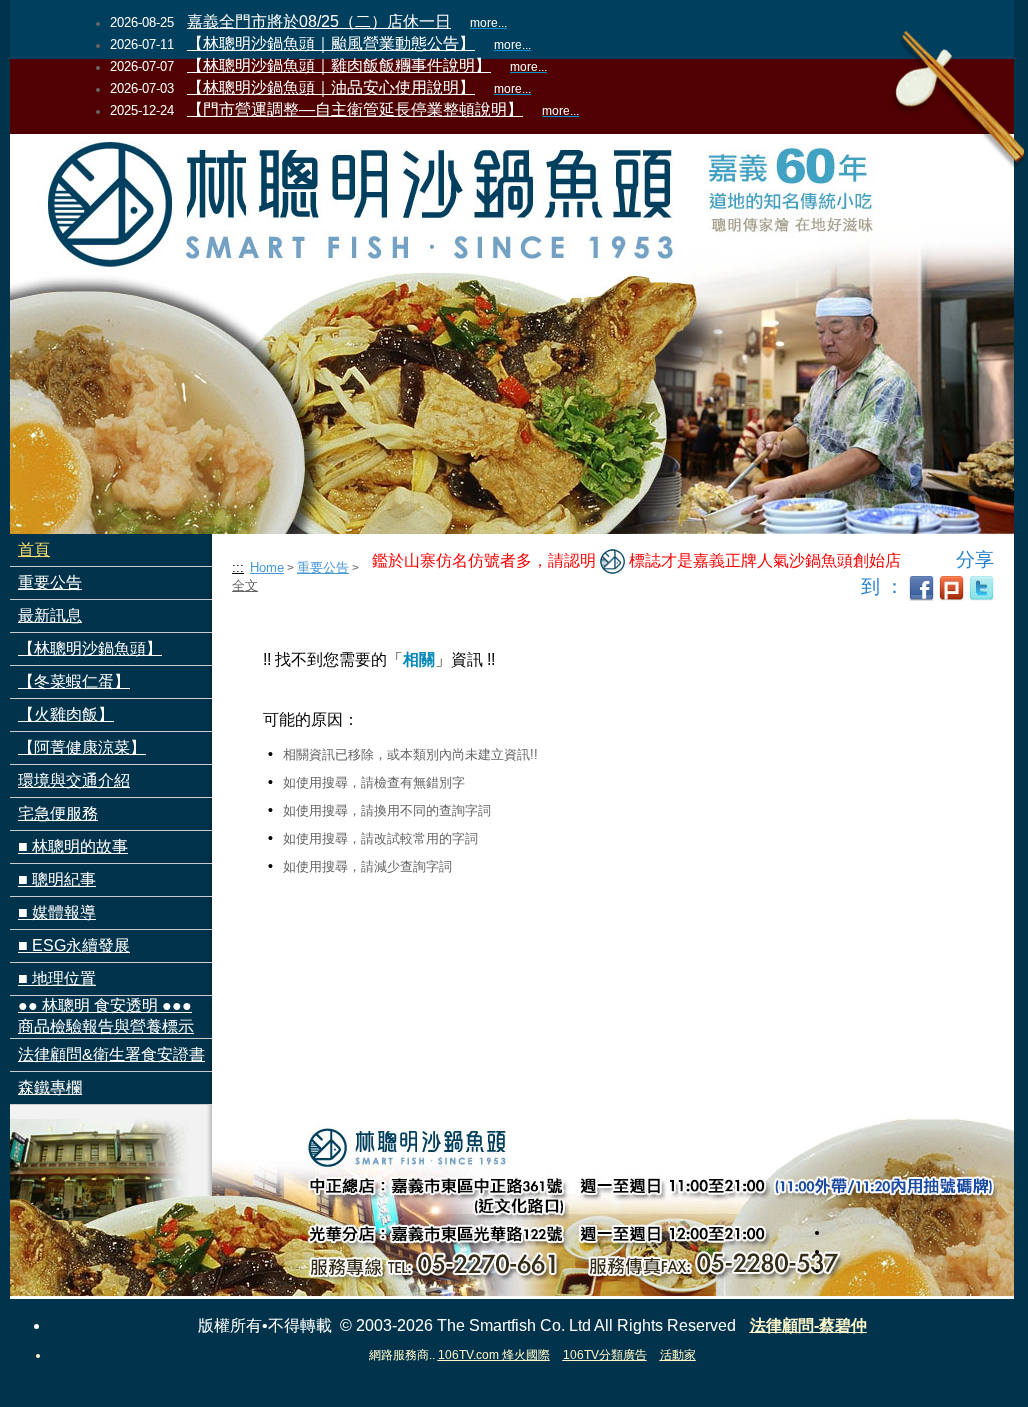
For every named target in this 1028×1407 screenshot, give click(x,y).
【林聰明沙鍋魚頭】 (90, 648)
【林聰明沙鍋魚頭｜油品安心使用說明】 (331, 87)
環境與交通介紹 (74, 780)
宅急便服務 (58, 813)
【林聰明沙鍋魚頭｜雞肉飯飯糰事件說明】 (339, 65)
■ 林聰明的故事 (73, 846)
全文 (245, 585)
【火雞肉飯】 (66, 714)
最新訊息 (50, 615)
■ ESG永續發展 (74, 945)
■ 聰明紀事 (57, 879)
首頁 (34, 549)
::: (238, 567)
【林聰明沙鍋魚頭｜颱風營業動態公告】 (331, 43)
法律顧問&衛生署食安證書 (111, 1054)
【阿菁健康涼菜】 (82, 747)
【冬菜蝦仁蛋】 (74, 681)
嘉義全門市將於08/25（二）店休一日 (319, 21)
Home (267, 567)
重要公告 (50, 582)
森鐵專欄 (50, 1087)
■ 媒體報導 (57, 912)
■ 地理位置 (57, 978)
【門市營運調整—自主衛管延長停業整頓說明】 (355, 109)
